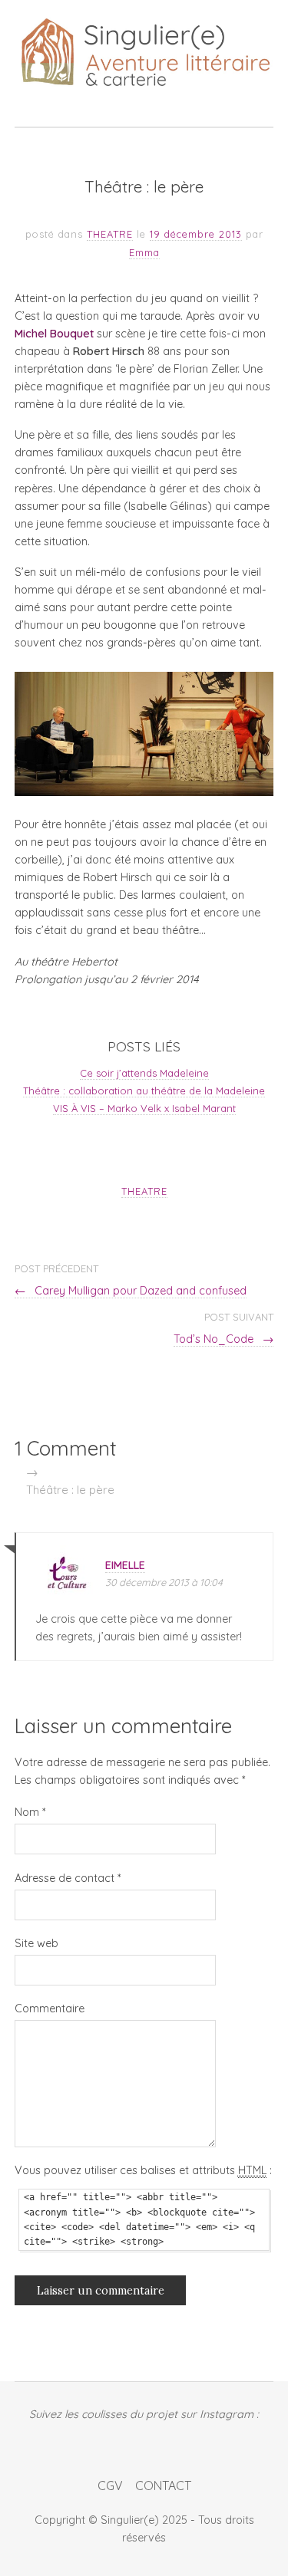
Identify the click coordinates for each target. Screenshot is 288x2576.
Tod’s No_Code (224, 1339)
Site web (36, 1943)
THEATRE (110, 234)
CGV (110, 2486)
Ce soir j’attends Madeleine (144, 1073)
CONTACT (163, 2486)
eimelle (125, 1565)
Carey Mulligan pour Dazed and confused (131, 1291)
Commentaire (50, 2008)
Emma (144, 252)
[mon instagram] (144, 2443)
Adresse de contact (68, 1878)
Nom (30, 1812)
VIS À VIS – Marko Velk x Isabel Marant (144, 1108)
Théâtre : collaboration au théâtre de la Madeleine (144, 1091)
